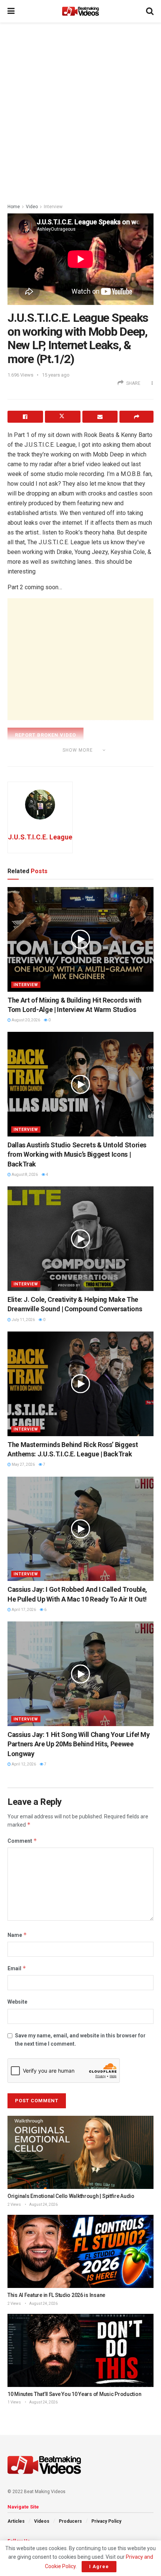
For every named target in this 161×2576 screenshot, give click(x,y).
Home (14, 207)
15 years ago (56, 375)
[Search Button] (150, 11)
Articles (16, 2521)
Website (17, 2002)
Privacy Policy (106, 2521)
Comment (22, 1841)
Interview (53, 207)
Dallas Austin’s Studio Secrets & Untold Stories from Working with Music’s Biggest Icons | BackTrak (77, 1154)
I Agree (99, 2566)
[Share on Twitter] (63, 417)
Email (17, 1968)
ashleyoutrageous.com (53, 760)
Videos (42, 2521)
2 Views (14, 2204)
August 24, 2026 (43, 2204)
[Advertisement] (80, 111)
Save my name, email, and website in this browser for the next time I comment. (80, 2040)
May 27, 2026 (23, 1464)
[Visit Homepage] (80, 11)
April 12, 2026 (23, 1764)
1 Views (14, 2402)
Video (32, 207)
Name (17, 1935)
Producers (70, 2521)
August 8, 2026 (24, 1175)
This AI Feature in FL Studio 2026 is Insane (56, 2295)
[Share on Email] (100, 417)
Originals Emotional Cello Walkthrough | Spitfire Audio (71, 2196)
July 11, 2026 (23, 1320)
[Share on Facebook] (25, 417)
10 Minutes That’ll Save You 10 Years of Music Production (74, 2394)
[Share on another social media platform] (136, 417)
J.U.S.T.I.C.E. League (40, 837)
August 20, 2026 (25, 1020)
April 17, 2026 (23, 1610)
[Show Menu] (11, 11)
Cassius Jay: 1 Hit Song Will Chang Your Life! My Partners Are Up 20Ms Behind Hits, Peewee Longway (79, 1744)
